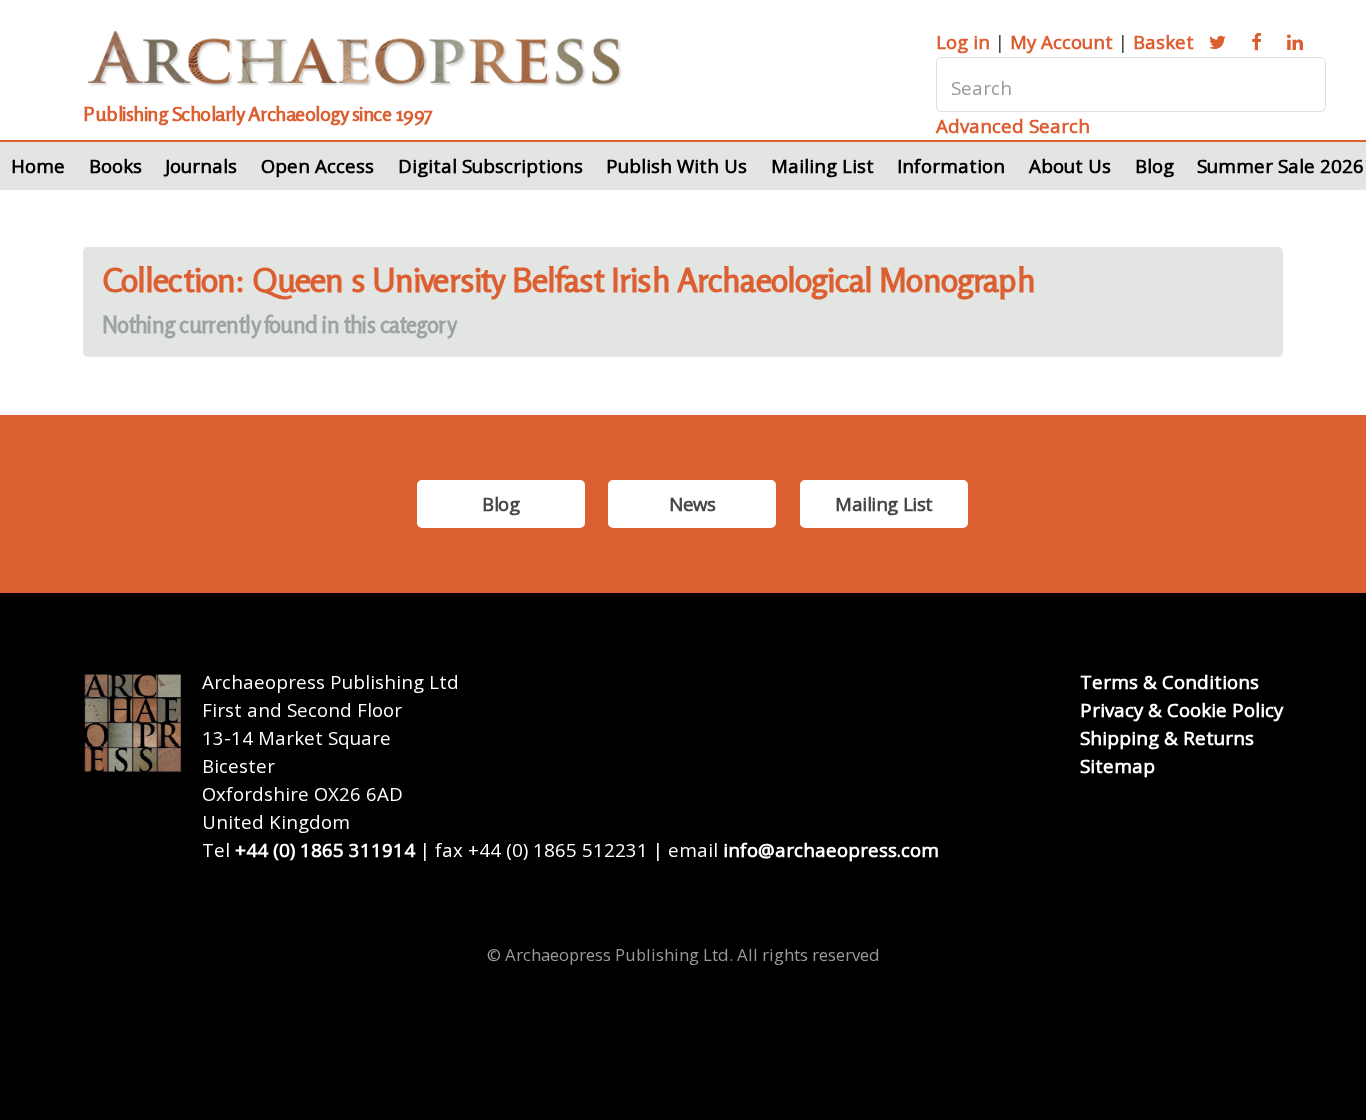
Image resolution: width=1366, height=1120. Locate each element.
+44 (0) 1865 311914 (325, 849)
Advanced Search (1013, 125)
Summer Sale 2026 (1280, 165)
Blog (1154, 165)
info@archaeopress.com (831, 849)
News (692, 503)
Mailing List (822, 165)
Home (38, 165)
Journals (201, 165)
